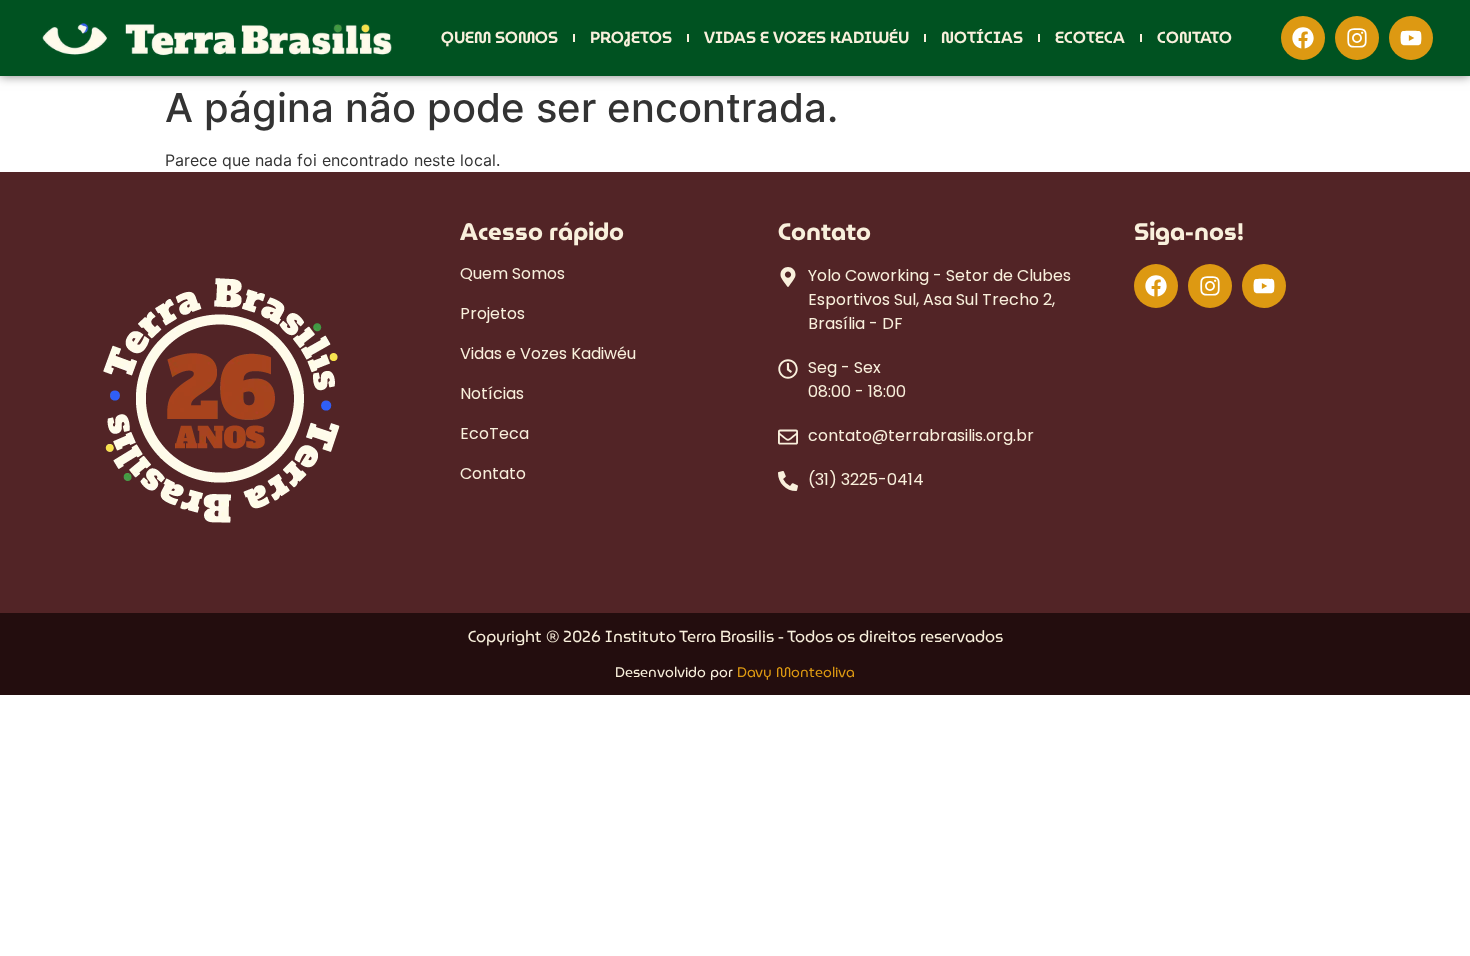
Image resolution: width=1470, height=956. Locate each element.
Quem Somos (499, 38)
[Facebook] (1303, 38)
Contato (1194, 38)
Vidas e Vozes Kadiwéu (806, 38)
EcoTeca (1090, 38)
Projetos (631, 38)
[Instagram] (1357, 38)
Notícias (982, 38)
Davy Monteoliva (796, 672)
